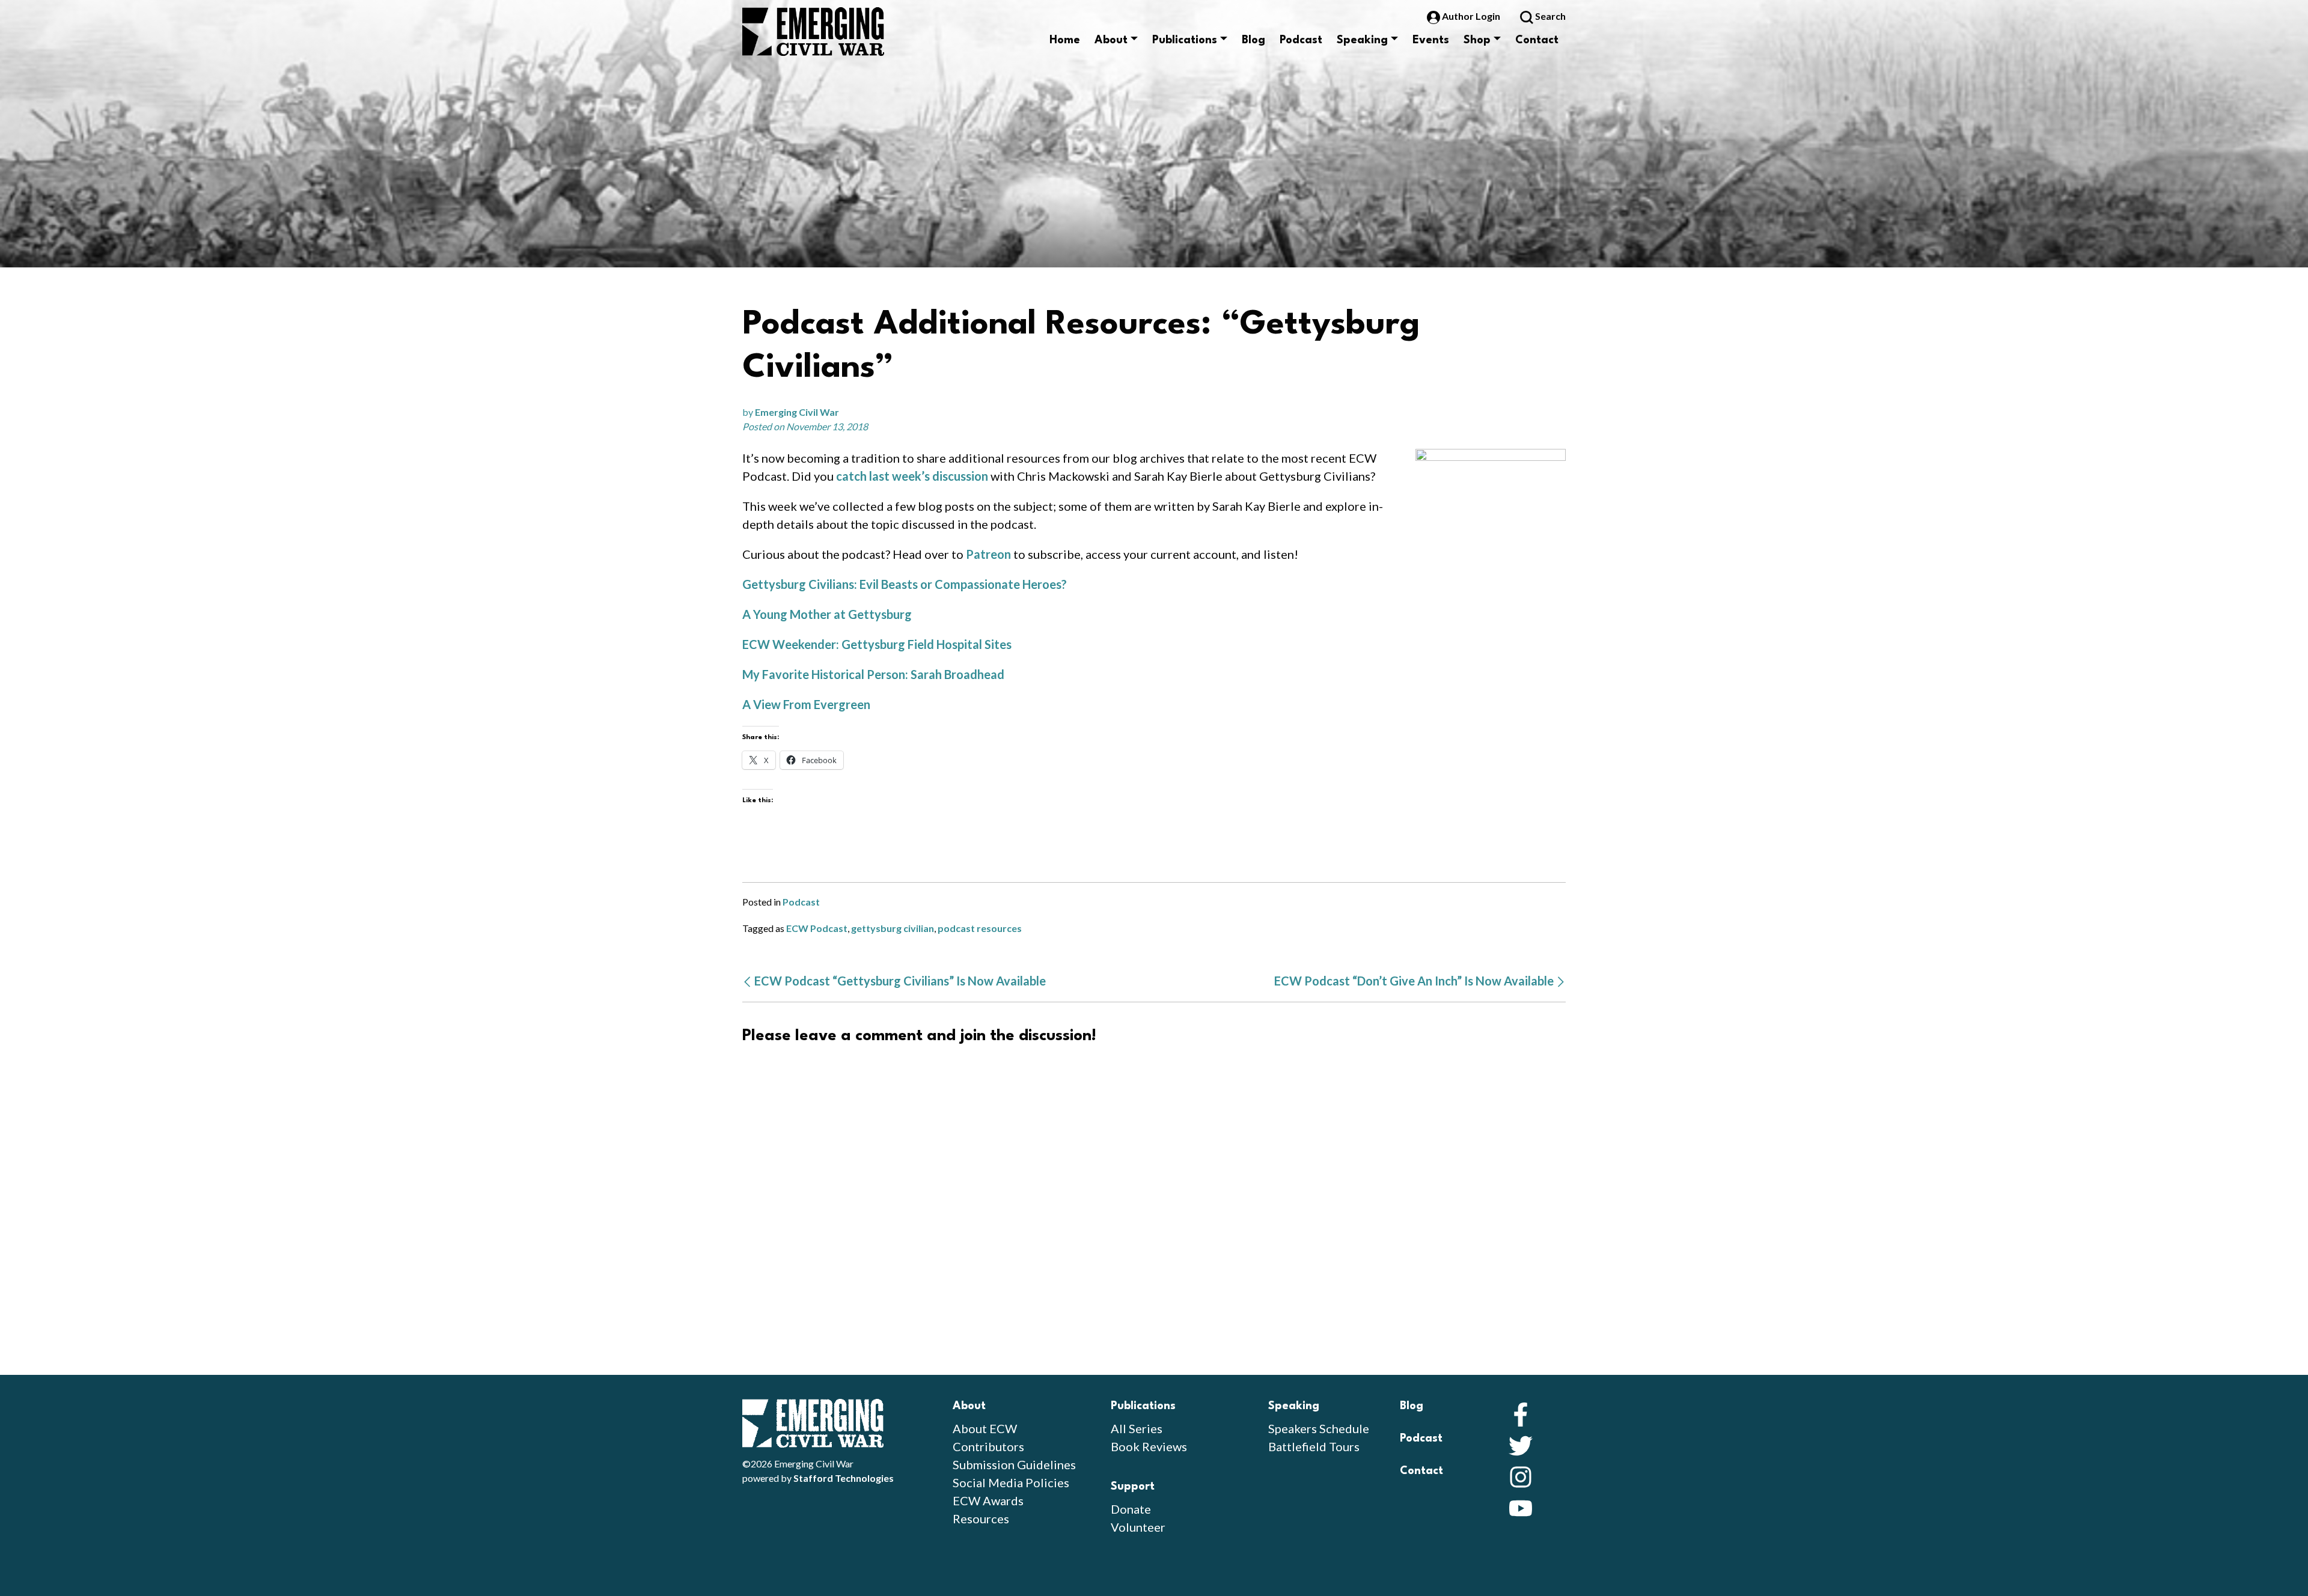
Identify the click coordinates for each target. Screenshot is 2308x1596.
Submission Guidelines (1014, 1464)
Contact (1537, 40)
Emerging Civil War (797, 412)
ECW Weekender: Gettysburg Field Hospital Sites (877, 644)
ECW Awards (988, 1500)
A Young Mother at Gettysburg (827, 614)
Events (1431, 40)
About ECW (985, 1428)
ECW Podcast (817, 928)
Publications (1185, 40)
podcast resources (980, 928)
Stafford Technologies (844, 1478)
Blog (1253, 40)
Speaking (1362, 40)
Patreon (990, 554)
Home (1065, 40)
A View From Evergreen (806, 704)
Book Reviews (1149, 1446)
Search (1549, 16)
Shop (1477, 40)
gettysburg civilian (893, 928)
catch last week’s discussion (912, 476)
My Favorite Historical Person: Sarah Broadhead (873, 674)
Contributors (988, 1446)
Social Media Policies (1011, 1482)
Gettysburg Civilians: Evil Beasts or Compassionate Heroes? (905, 584)
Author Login (1471, 16)
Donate (1131, 1509)
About (1111, 40)
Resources (981, 1518)
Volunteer (1138, 1527)
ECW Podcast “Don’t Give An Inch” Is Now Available (1415, 981)
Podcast (1301, 40)
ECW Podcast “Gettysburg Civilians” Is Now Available (899, 981)
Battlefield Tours (1314, 1446)
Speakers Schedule (1319, 1428)
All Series (1137, 1428)
